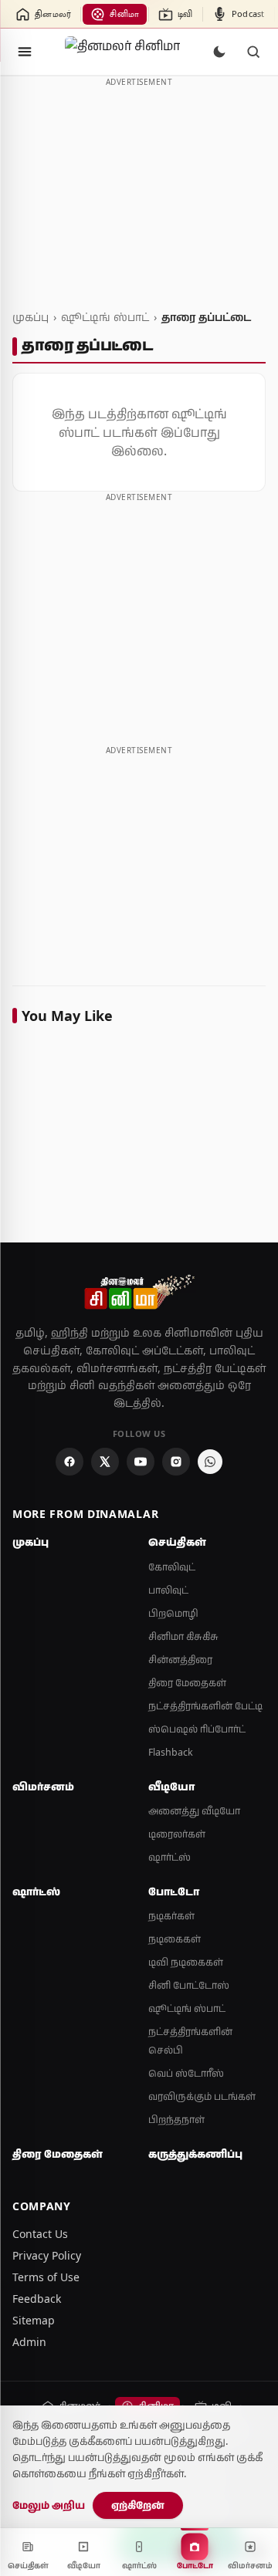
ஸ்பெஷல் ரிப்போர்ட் (197, 1729)
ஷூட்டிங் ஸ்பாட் (105, 317)
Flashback (171, 1752)
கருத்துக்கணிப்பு (195, 2154)
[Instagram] (176, 1462)
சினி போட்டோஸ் (189, 1985)
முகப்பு (31, 317)
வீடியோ (171, 1787)
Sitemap (34, 2320)
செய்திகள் (177, 1542)
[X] (105, 1462)
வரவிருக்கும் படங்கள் (202, 2096)
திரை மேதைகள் (187, 1683)
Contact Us (40, 2234)
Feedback (37, 2299)
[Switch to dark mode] (219, 52)
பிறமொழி (173, 1613)
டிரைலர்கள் (177, 1834)
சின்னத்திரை (180, 1660)
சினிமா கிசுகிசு (183, 1636)
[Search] (253, 52)
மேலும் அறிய (49, 2505)
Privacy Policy (47, 2255)
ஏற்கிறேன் (138, 2505)
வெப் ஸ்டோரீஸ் (186, 2073)
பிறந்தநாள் (176, 2120)
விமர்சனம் (43, 1787)
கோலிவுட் (172, 1567)
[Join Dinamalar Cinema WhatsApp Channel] (210, 1462)
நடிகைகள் (175, 1939)
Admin (29, 2342)
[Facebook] (69, 1462)
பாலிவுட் (168, 1590)
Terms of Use (46, 2277)
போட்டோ (174, 1891)
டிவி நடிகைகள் (186, 1962)
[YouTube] (141, 1462)
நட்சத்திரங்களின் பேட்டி (205, 1706)
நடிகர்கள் (171, 1916)
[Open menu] (25, 52)
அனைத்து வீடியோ (194, 1811)
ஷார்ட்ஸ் (170, 1857)
